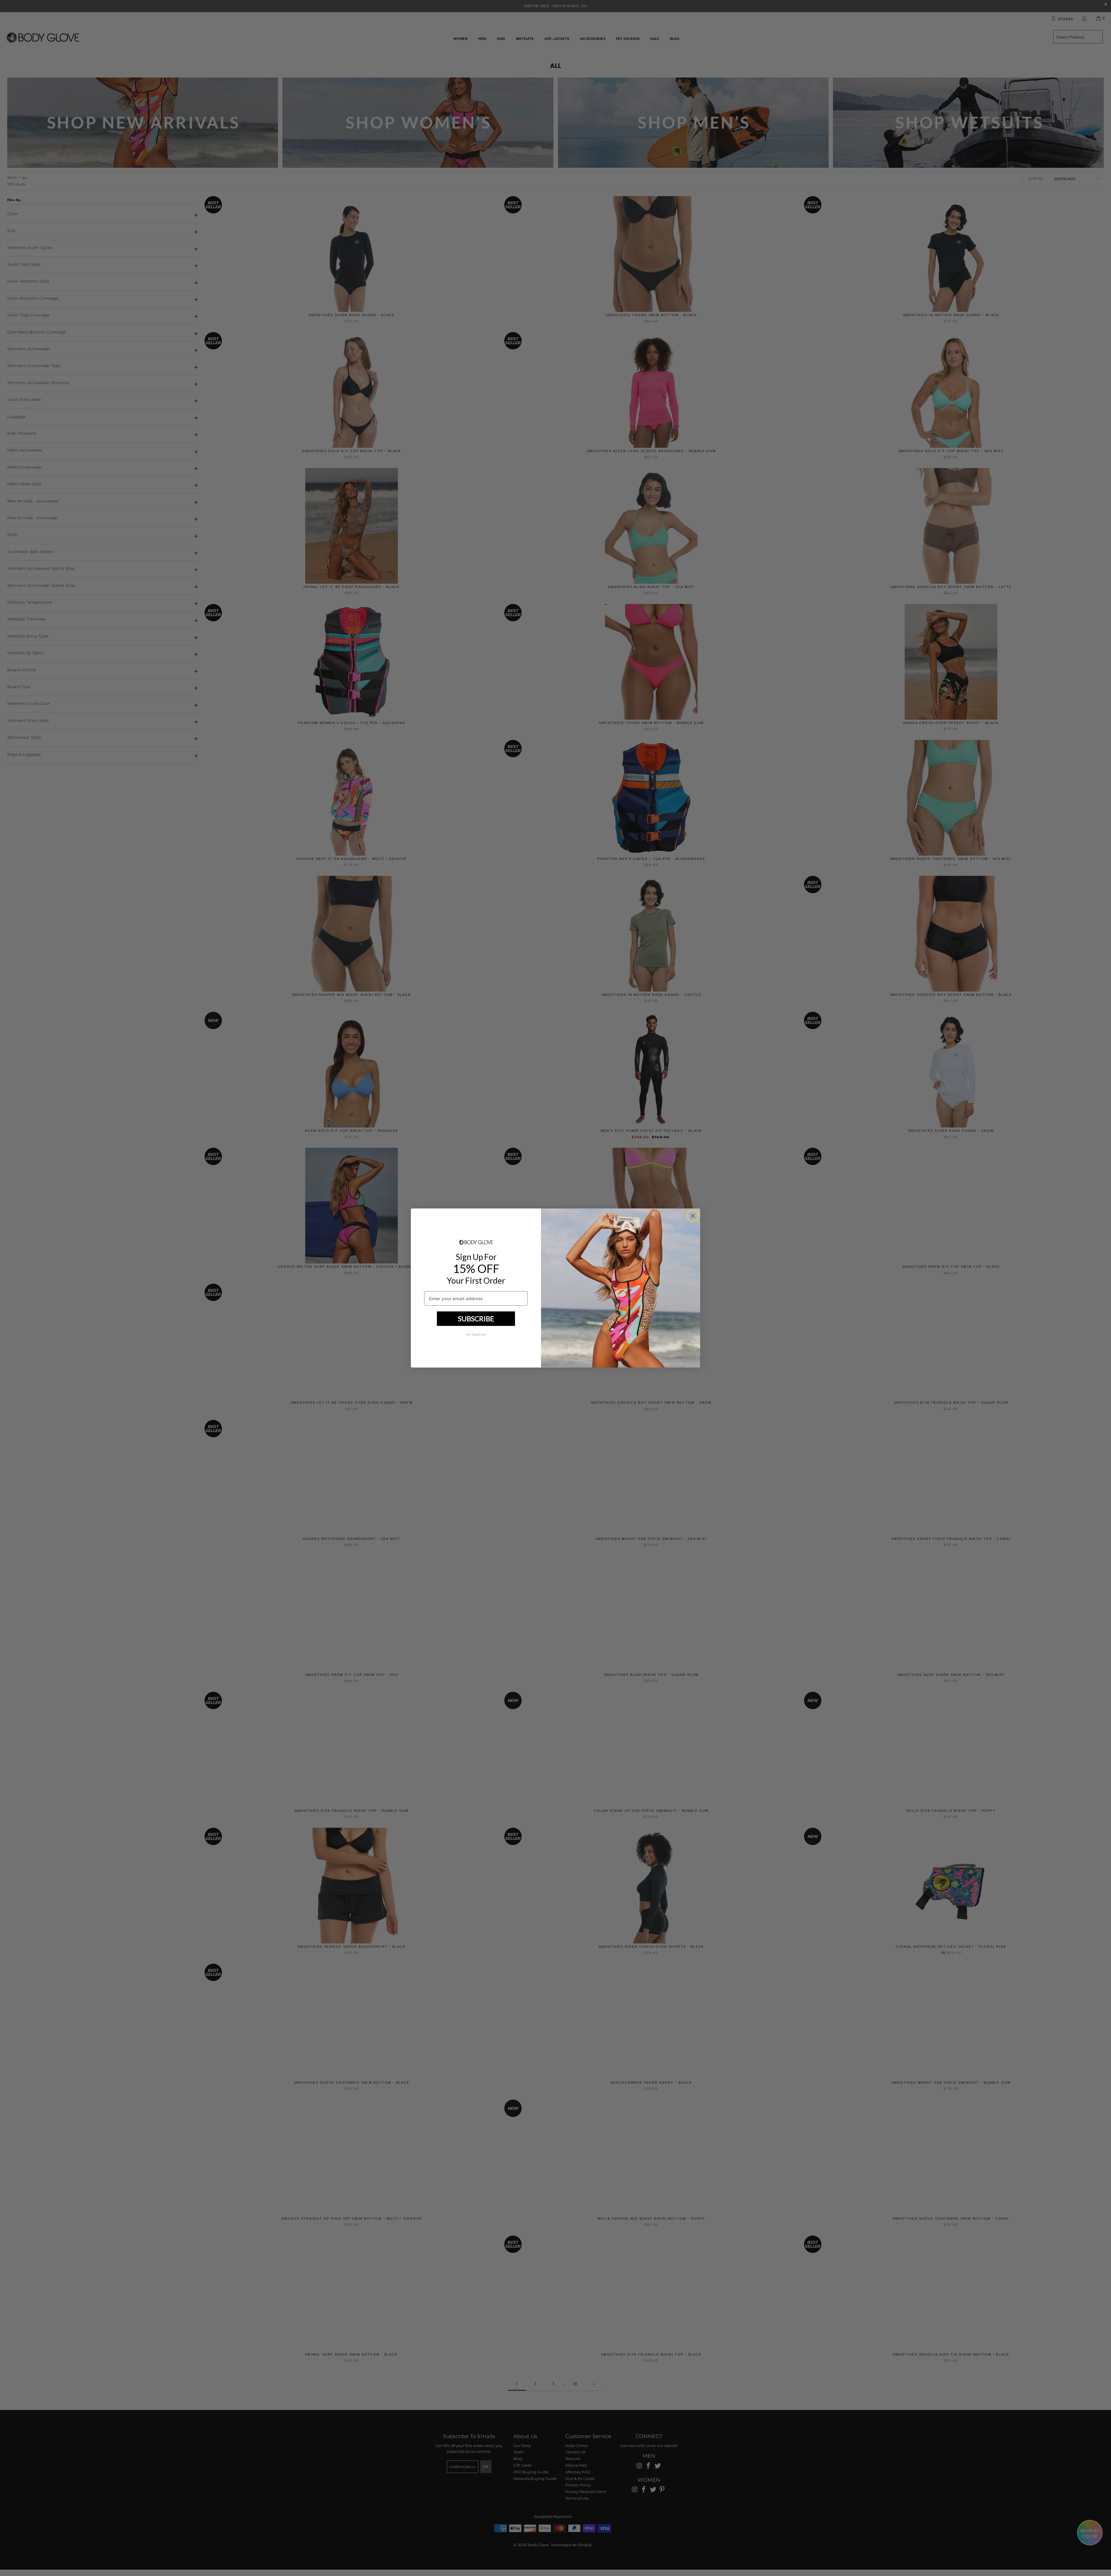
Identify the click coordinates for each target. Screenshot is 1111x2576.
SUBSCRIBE (476, 1319)
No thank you (476, 1335)
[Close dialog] (693, 1216)
